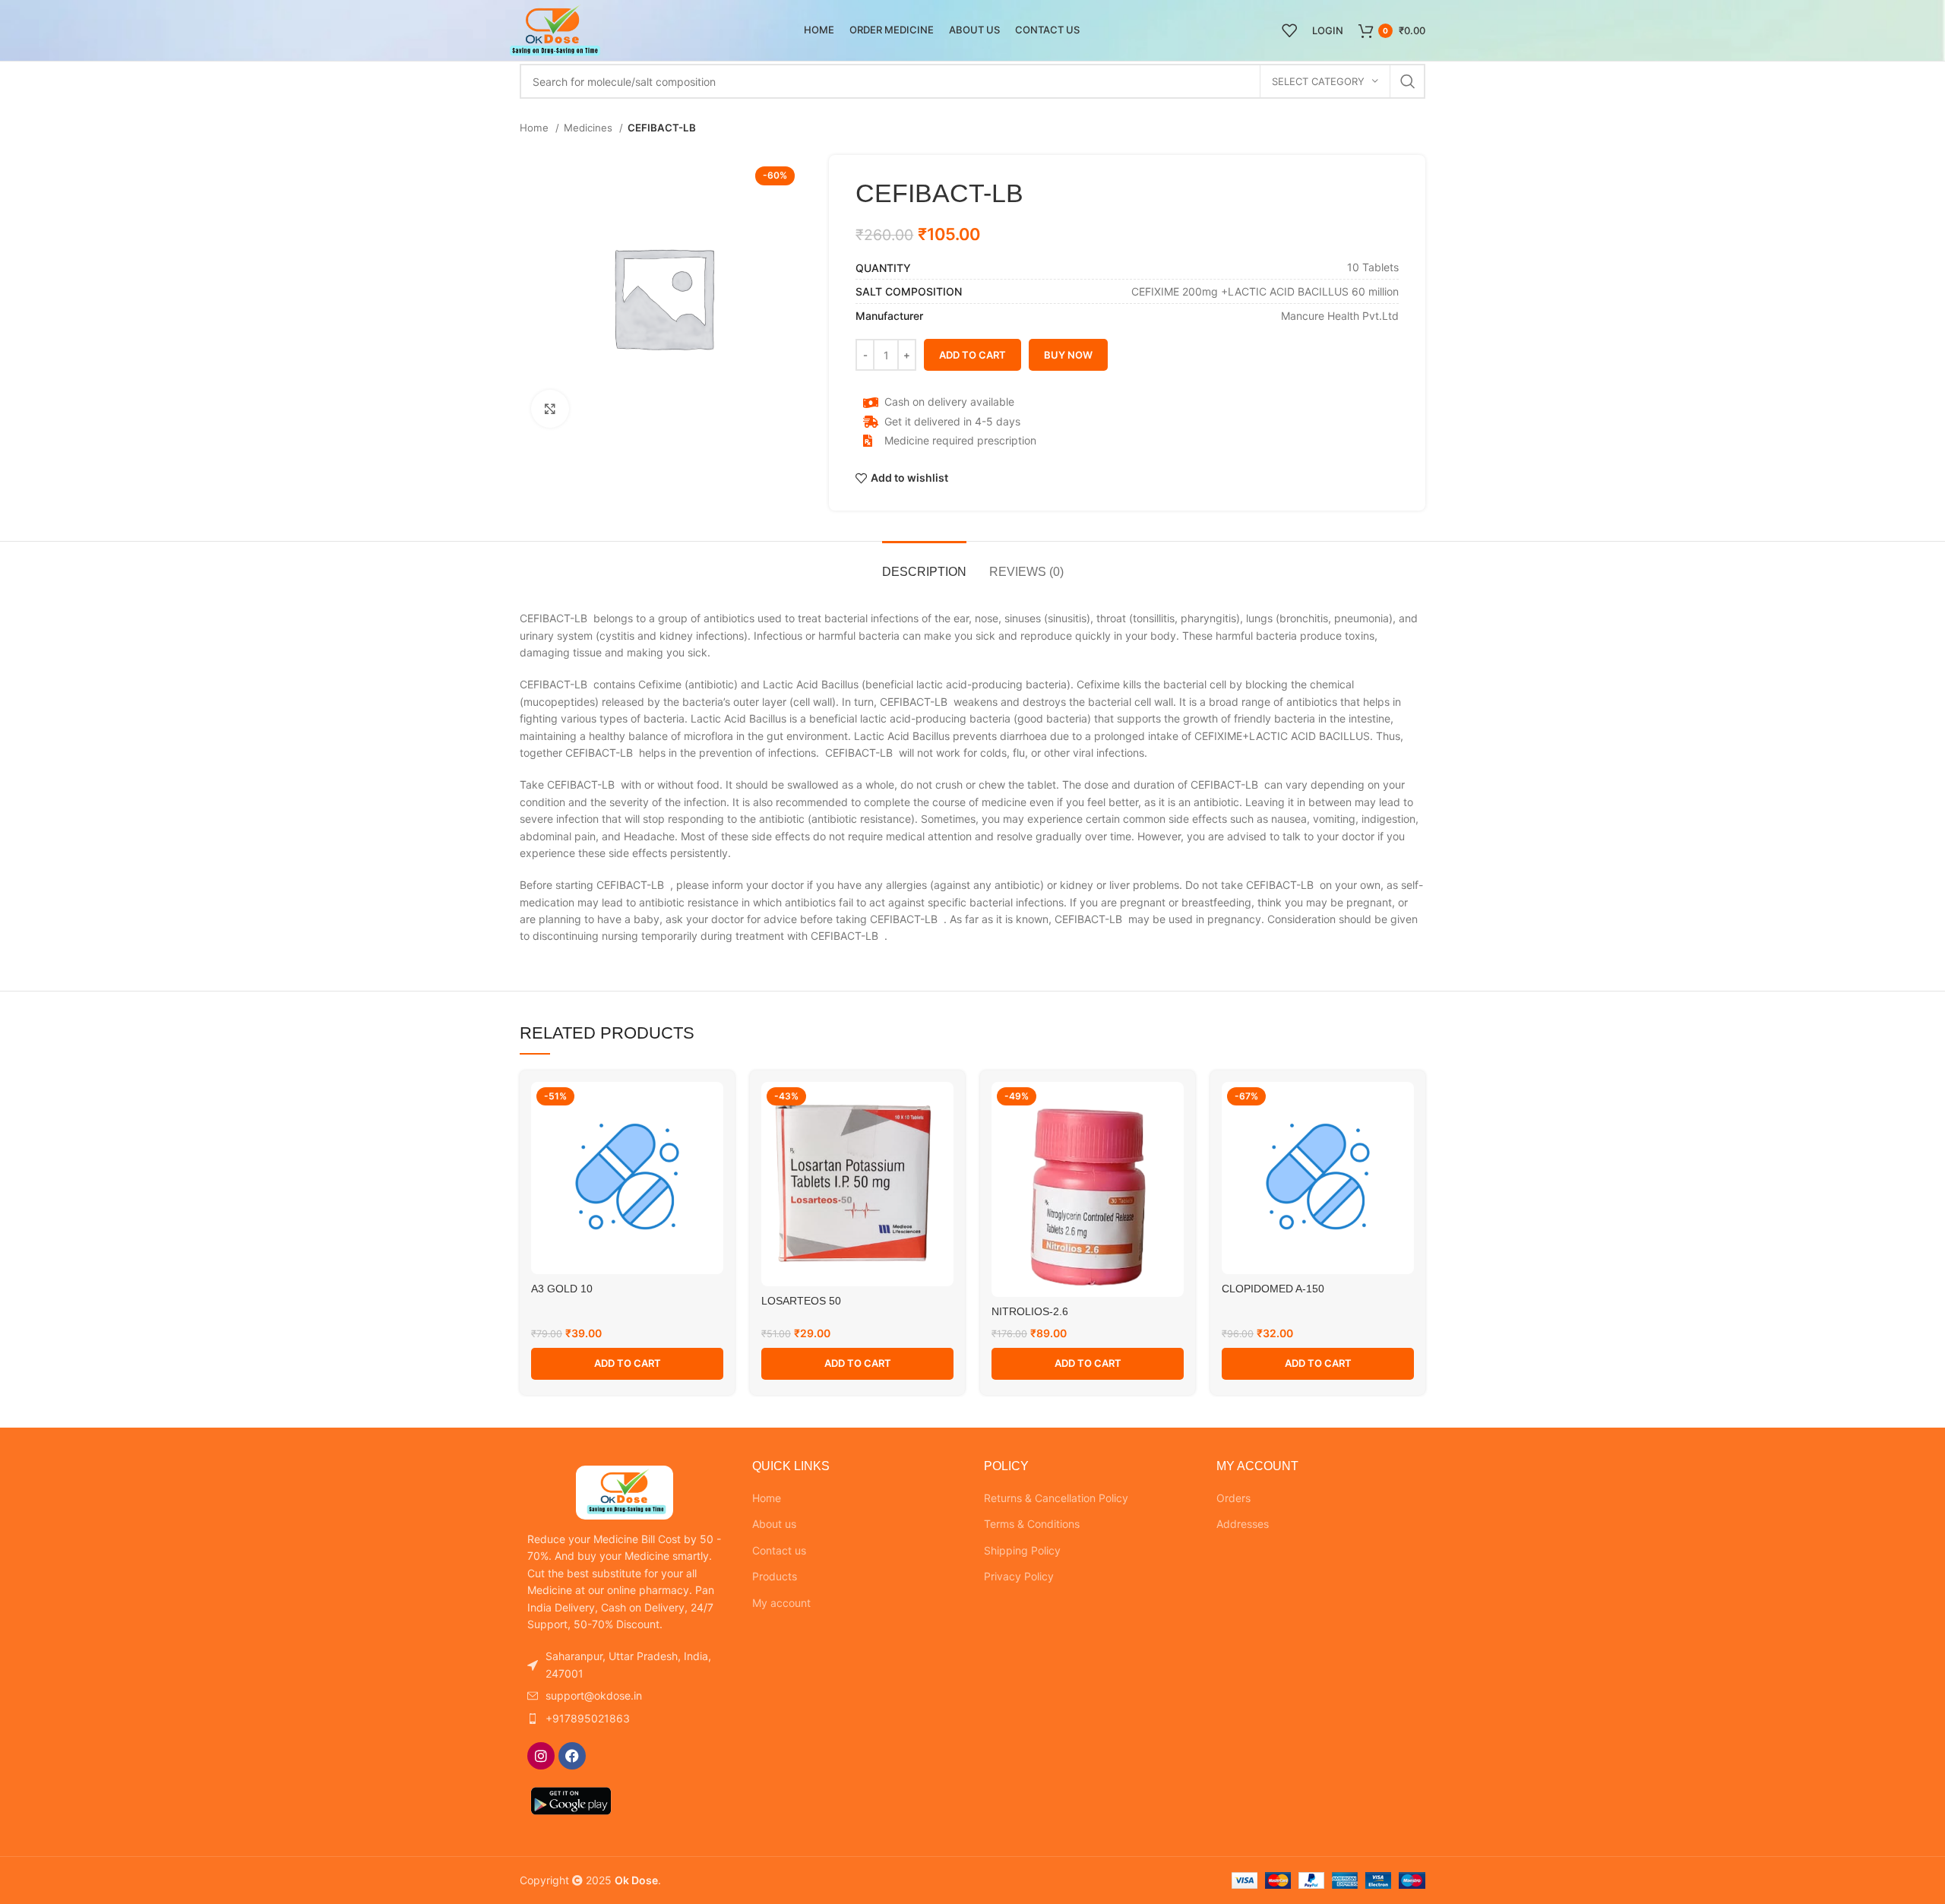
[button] (627, 1364)
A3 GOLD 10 (562, 1289)
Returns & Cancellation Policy (1056, 1498)
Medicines (590, 128)
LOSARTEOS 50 (801, 1301)
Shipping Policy (1022, 1550)
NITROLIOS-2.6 (1030, 1311)
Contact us (779, 1550)
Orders (1233, 1498)
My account (781, 1603)
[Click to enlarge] (550, 409)
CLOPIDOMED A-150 (1273, 1289)
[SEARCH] (1408, 81)
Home (536, 128)
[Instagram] (541, 1756)
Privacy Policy (1019, 1576)
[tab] (924, 564)
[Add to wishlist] (712, 1107)
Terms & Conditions (1032, 1524)
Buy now (1068, 355)
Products (775, 1576)
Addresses (1243, 1524)
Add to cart (972, 355)
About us (774, 1524)
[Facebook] (572, 1756)
